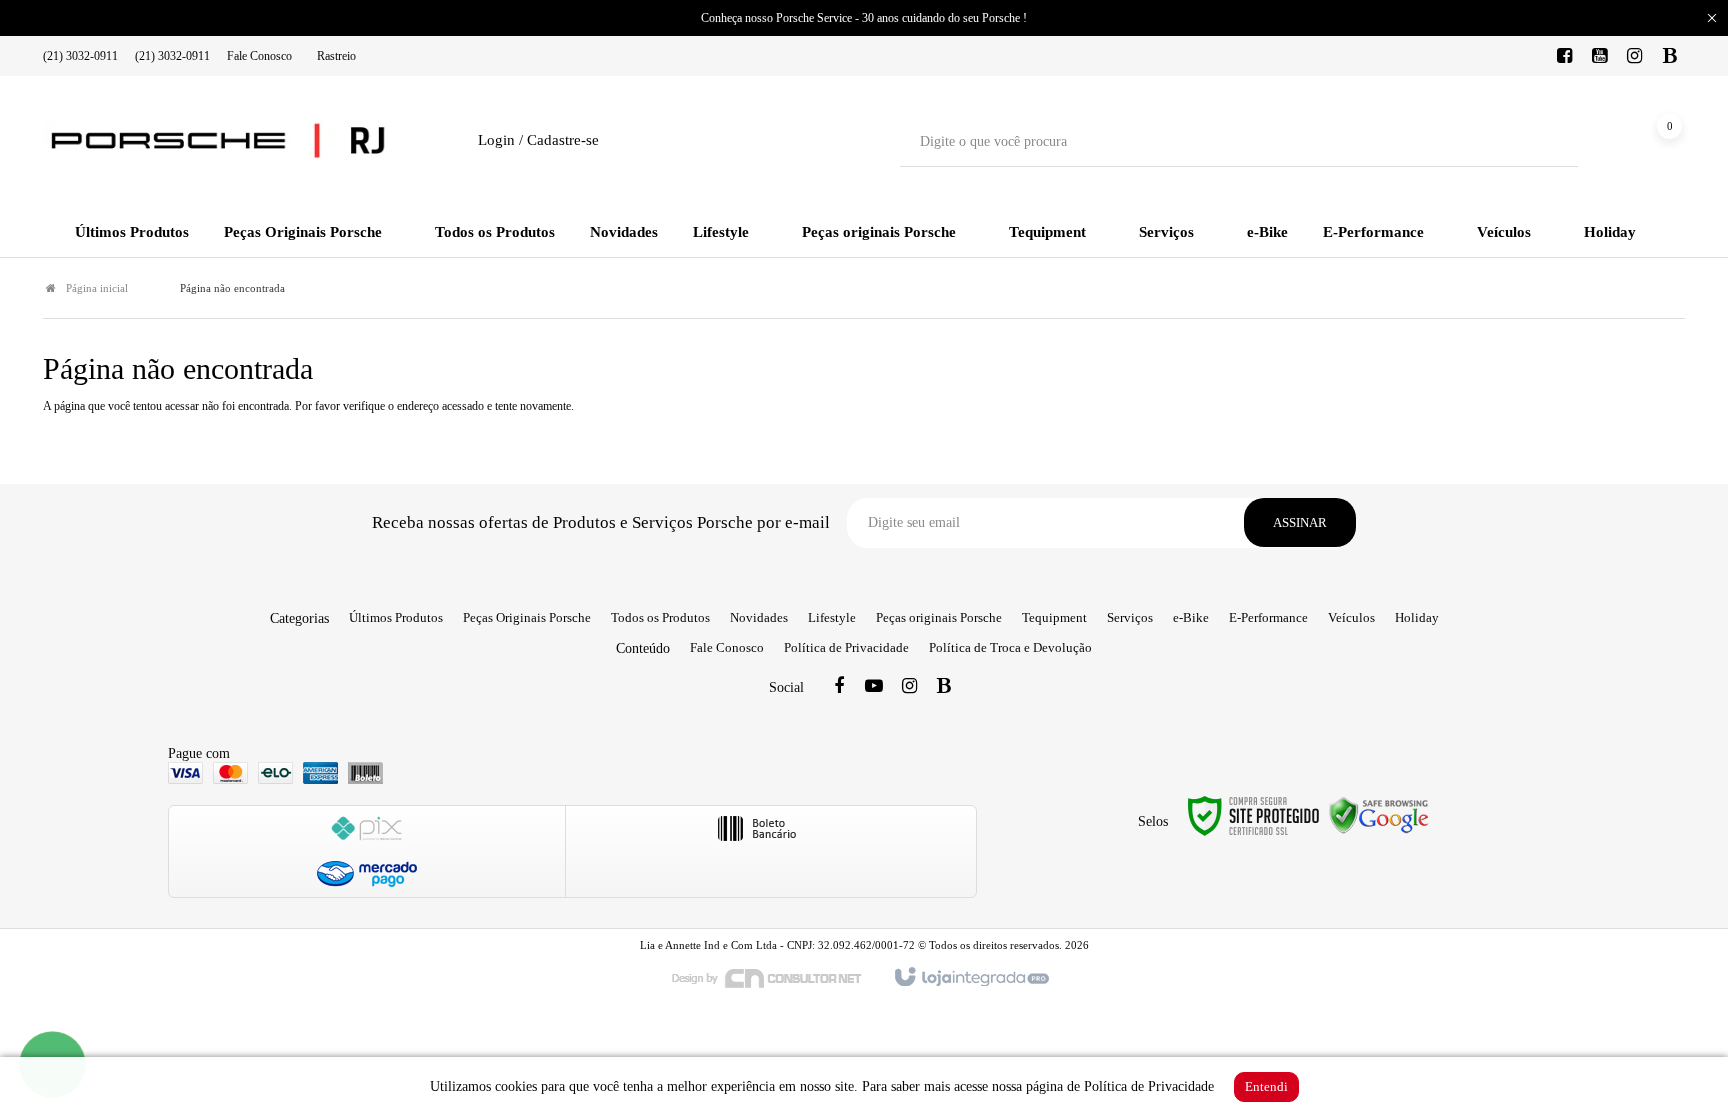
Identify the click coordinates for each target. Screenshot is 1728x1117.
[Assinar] (1300, 522)
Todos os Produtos (660, 617)
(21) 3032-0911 (80, 56)
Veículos (1351, 617)
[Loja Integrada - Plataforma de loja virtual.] (970, 978)
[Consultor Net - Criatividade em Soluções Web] (777, 977)
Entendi (1266, 1086)
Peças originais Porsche (939, 617)
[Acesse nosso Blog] (1670, 57)
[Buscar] (1548, 142)
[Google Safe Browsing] (1379, 814)
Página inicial (97, 288)
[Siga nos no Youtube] (1600, 57)
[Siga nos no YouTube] (874, 687)
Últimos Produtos (396, 617)
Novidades (759, 617)
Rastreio (336, 56)
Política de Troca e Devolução (1010, 647)
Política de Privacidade (846, 647)
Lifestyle (832, 617)
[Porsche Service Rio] (218, 141)
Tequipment (1054, 617)
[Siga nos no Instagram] (1635, 57)
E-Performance (1268, 617)
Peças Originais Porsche (527, 617)
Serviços (1130, 617)
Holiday (1417, 617)
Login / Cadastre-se (538, 140)
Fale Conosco (259, 56)
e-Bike (1191, 617)
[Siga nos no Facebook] (1565, 57)
